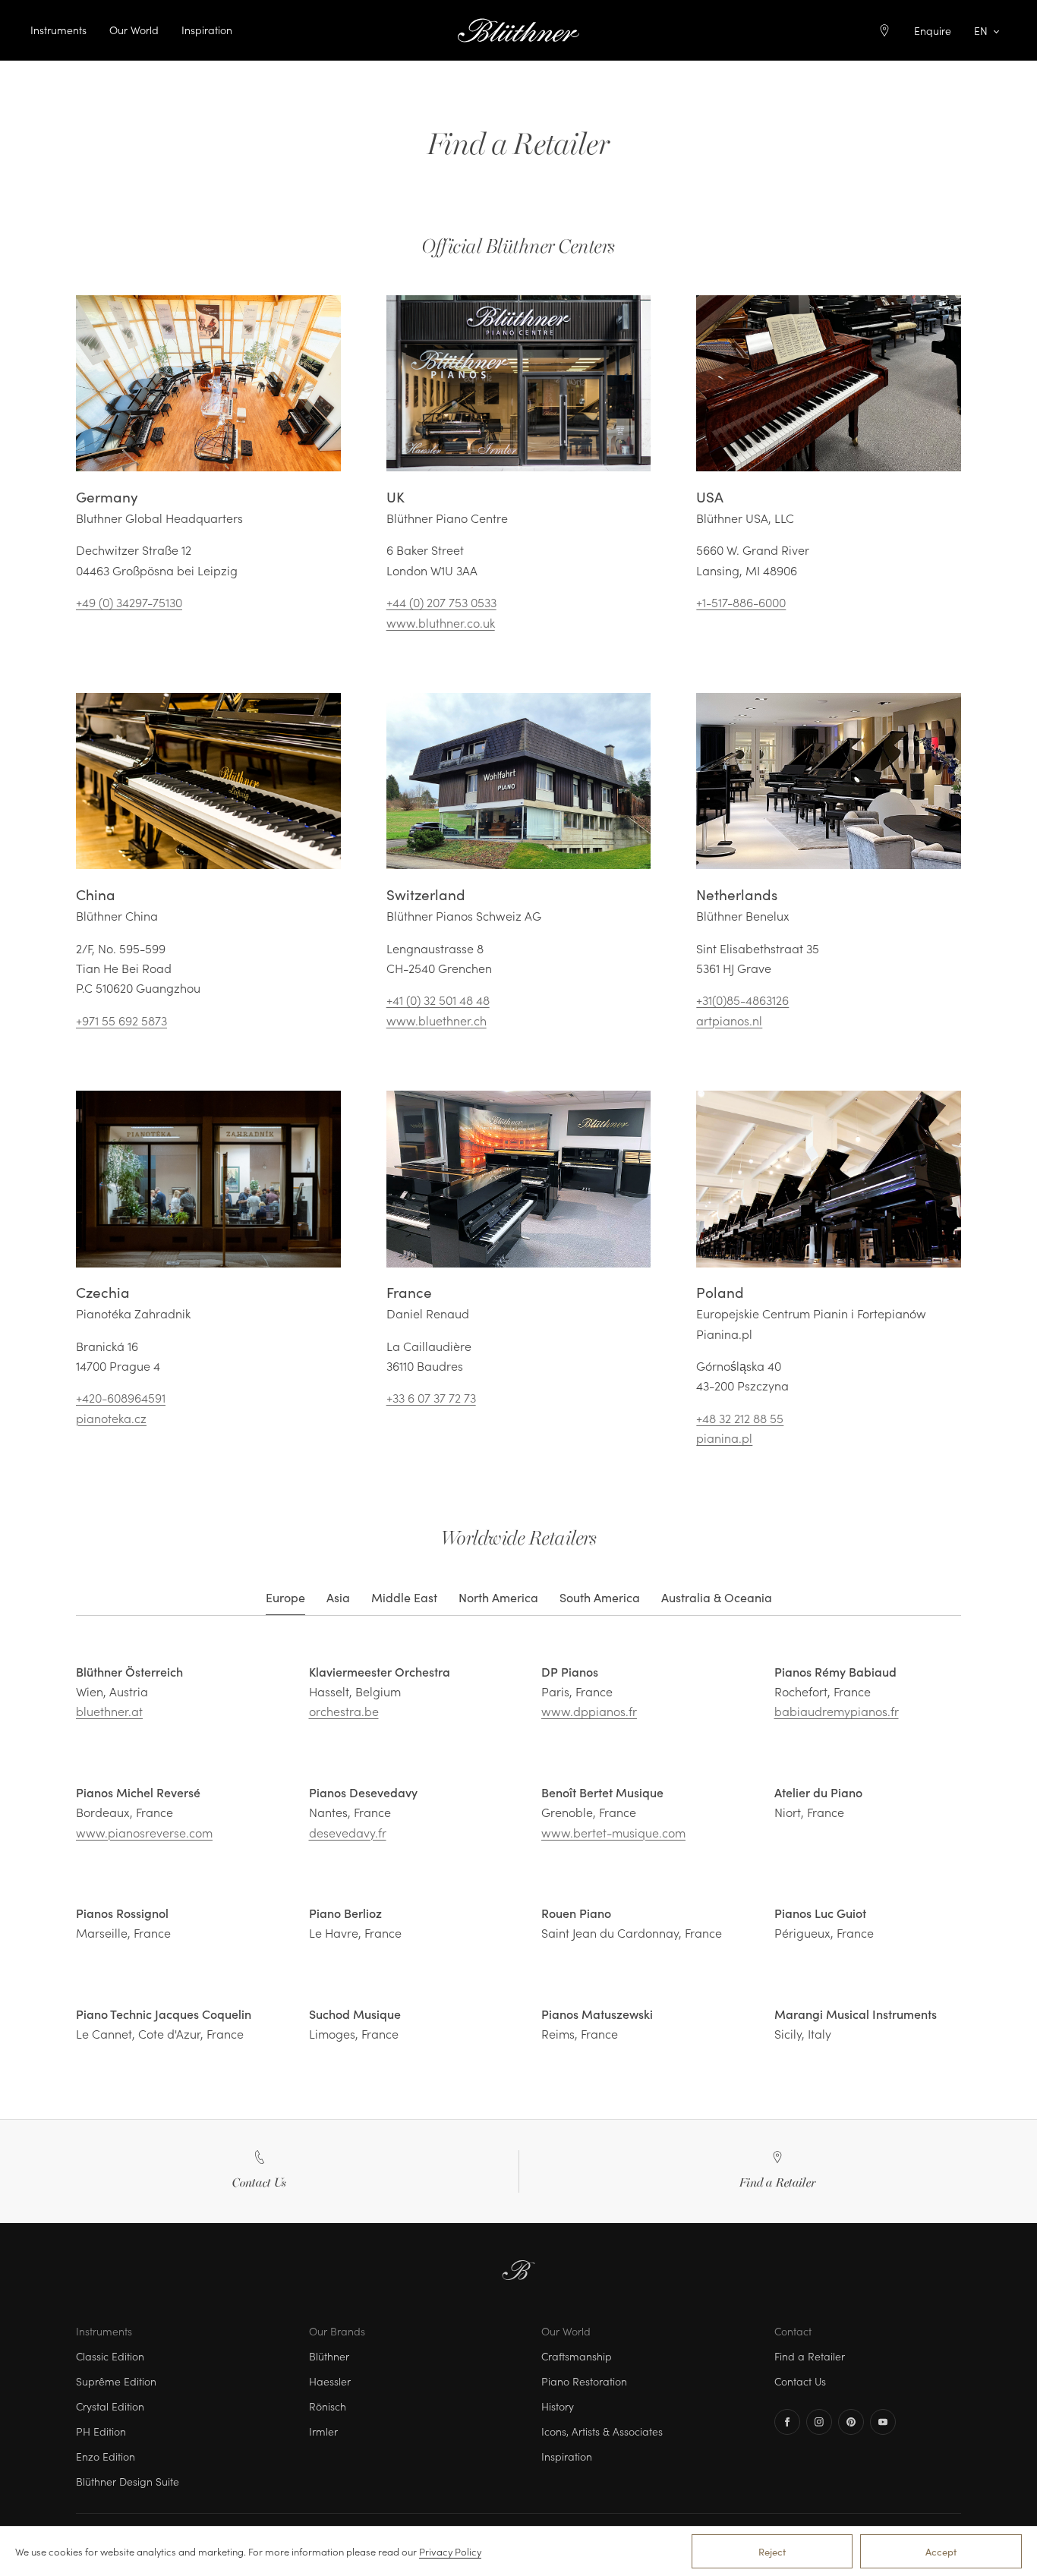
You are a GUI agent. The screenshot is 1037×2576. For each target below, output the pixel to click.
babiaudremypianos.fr (837, 1711)
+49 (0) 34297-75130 (129, 602)
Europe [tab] (285, 1597)
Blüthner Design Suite (128, 2481)
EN (981, 30)
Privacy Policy (450, 2551)
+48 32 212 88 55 (740, 1418)
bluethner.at (109, 1711)
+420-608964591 (121, 1397)
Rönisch (328, 2406)
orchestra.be (344, 1711)
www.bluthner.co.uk (441, 622)
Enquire (933, 30)
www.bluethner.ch (437, 1020)
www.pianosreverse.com (144, 1832)
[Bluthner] (518, 30)
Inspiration (207, 30)
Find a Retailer (810, 2356)
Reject (772, 2551)
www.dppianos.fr (589, 1711)
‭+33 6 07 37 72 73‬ (431, 1397)
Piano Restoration (584, 2381)
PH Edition (101, 2431)
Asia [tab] (338, 1597)
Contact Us (800, 2381)
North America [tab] (498, 1597)
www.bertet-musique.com (613, 1832)
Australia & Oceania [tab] (717, 1597)
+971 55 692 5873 (121, 1020)
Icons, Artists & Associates (602, 2431)
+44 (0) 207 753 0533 (441, 602)
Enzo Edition (106, 2456)
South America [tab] (600, 1597)
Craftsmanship (577, 2356)
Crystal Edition (110, 2406)
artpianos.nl (729, 1020)
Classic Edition (110, 2356)
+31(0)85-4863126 (742, 1000)
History (558, 2406)
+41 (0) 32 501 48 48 (438, 1000)
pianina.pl (724, 1438)
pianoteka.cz (111, 1418)
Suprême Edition (116, 2381)
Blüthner (329, 2356)
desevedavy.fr (348, 1832)
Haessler (330, 2381)
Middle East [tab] (404, 1597)
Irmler (323, 2431)
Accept (941, 2551)
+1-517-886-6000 (741, 602)
